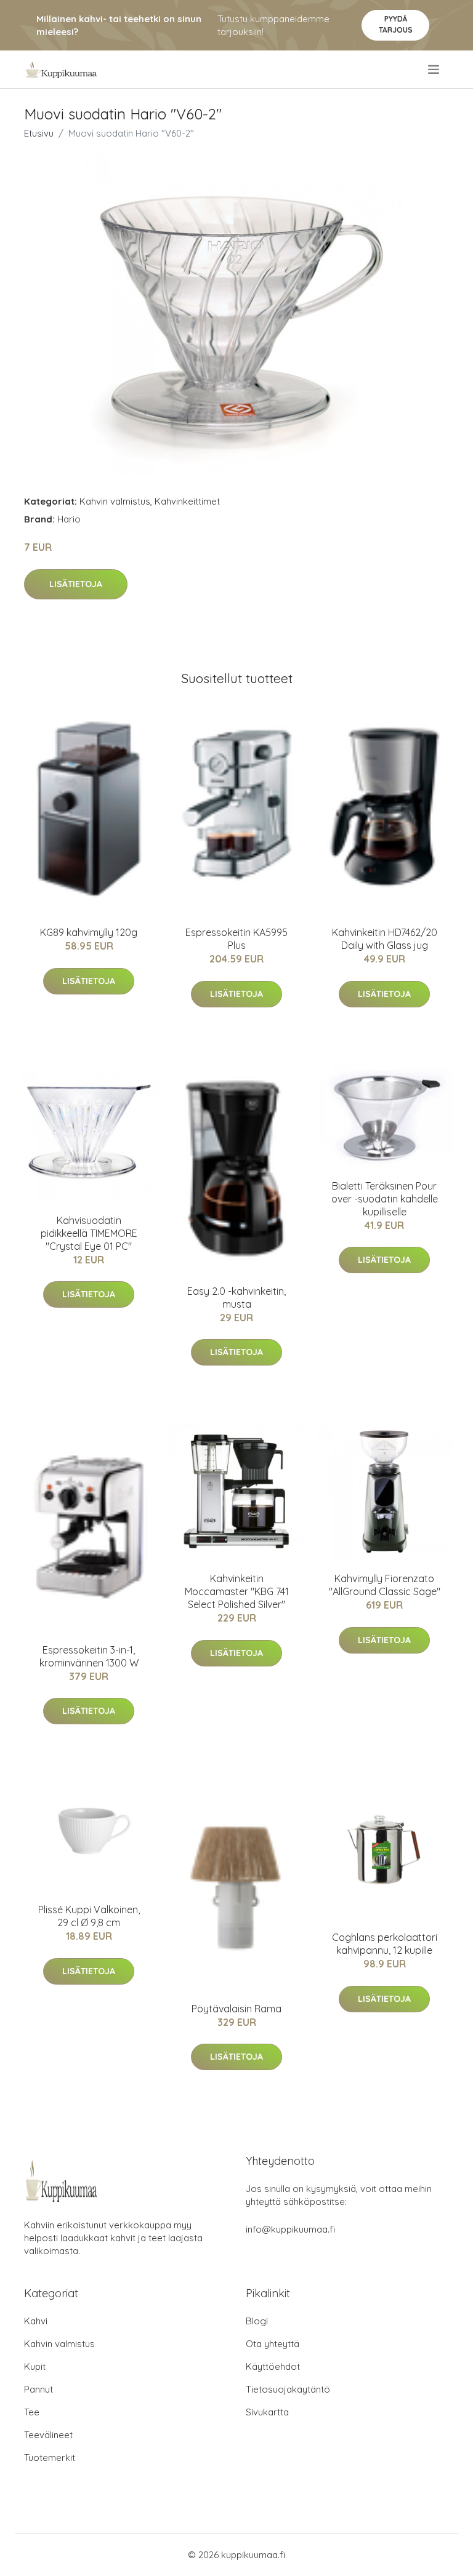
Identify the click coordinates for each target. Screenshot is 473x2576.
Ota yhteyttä (273, 2344)
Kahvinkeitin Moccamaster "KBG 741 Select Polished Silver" (237, 1591)
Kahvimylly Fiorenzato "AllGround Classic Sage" (385, 1585)
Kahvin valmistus (115, 501)
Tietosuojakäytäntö (288, 2389)
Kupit (35, 2366)
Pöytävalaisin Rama (236, 2009)
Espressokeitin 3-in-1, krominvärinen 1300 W (89, 1656)
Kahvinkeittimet (187, 501)
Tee (32, 2412)
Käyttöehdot (273, 2366)
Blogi (257, 2321)
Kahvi (36, 2321)
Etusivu (39, 133)
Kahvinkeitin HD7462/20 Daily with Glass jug (385, 939)
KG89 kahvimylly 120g (89, 932)
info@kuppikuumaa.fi (290, 2229)
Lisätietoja (76, 584)
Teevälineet (48, 2435)
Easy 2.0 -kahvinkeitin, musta (236, 1298)
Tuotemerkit (50, 2458)
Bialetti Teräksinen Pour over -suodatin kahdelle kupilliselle (385, 1199)
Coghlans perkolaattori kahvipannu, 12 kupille (385, 1944)
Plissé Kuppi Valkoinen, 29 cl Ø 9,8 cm (89, 1916)
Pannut (38, 2389)
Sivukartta (267, 2412)
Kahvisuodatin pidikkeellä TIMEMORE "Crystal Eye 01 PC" (89, 1233)
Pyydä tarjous (396, 24)
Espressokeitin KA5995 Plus (236, 939)
